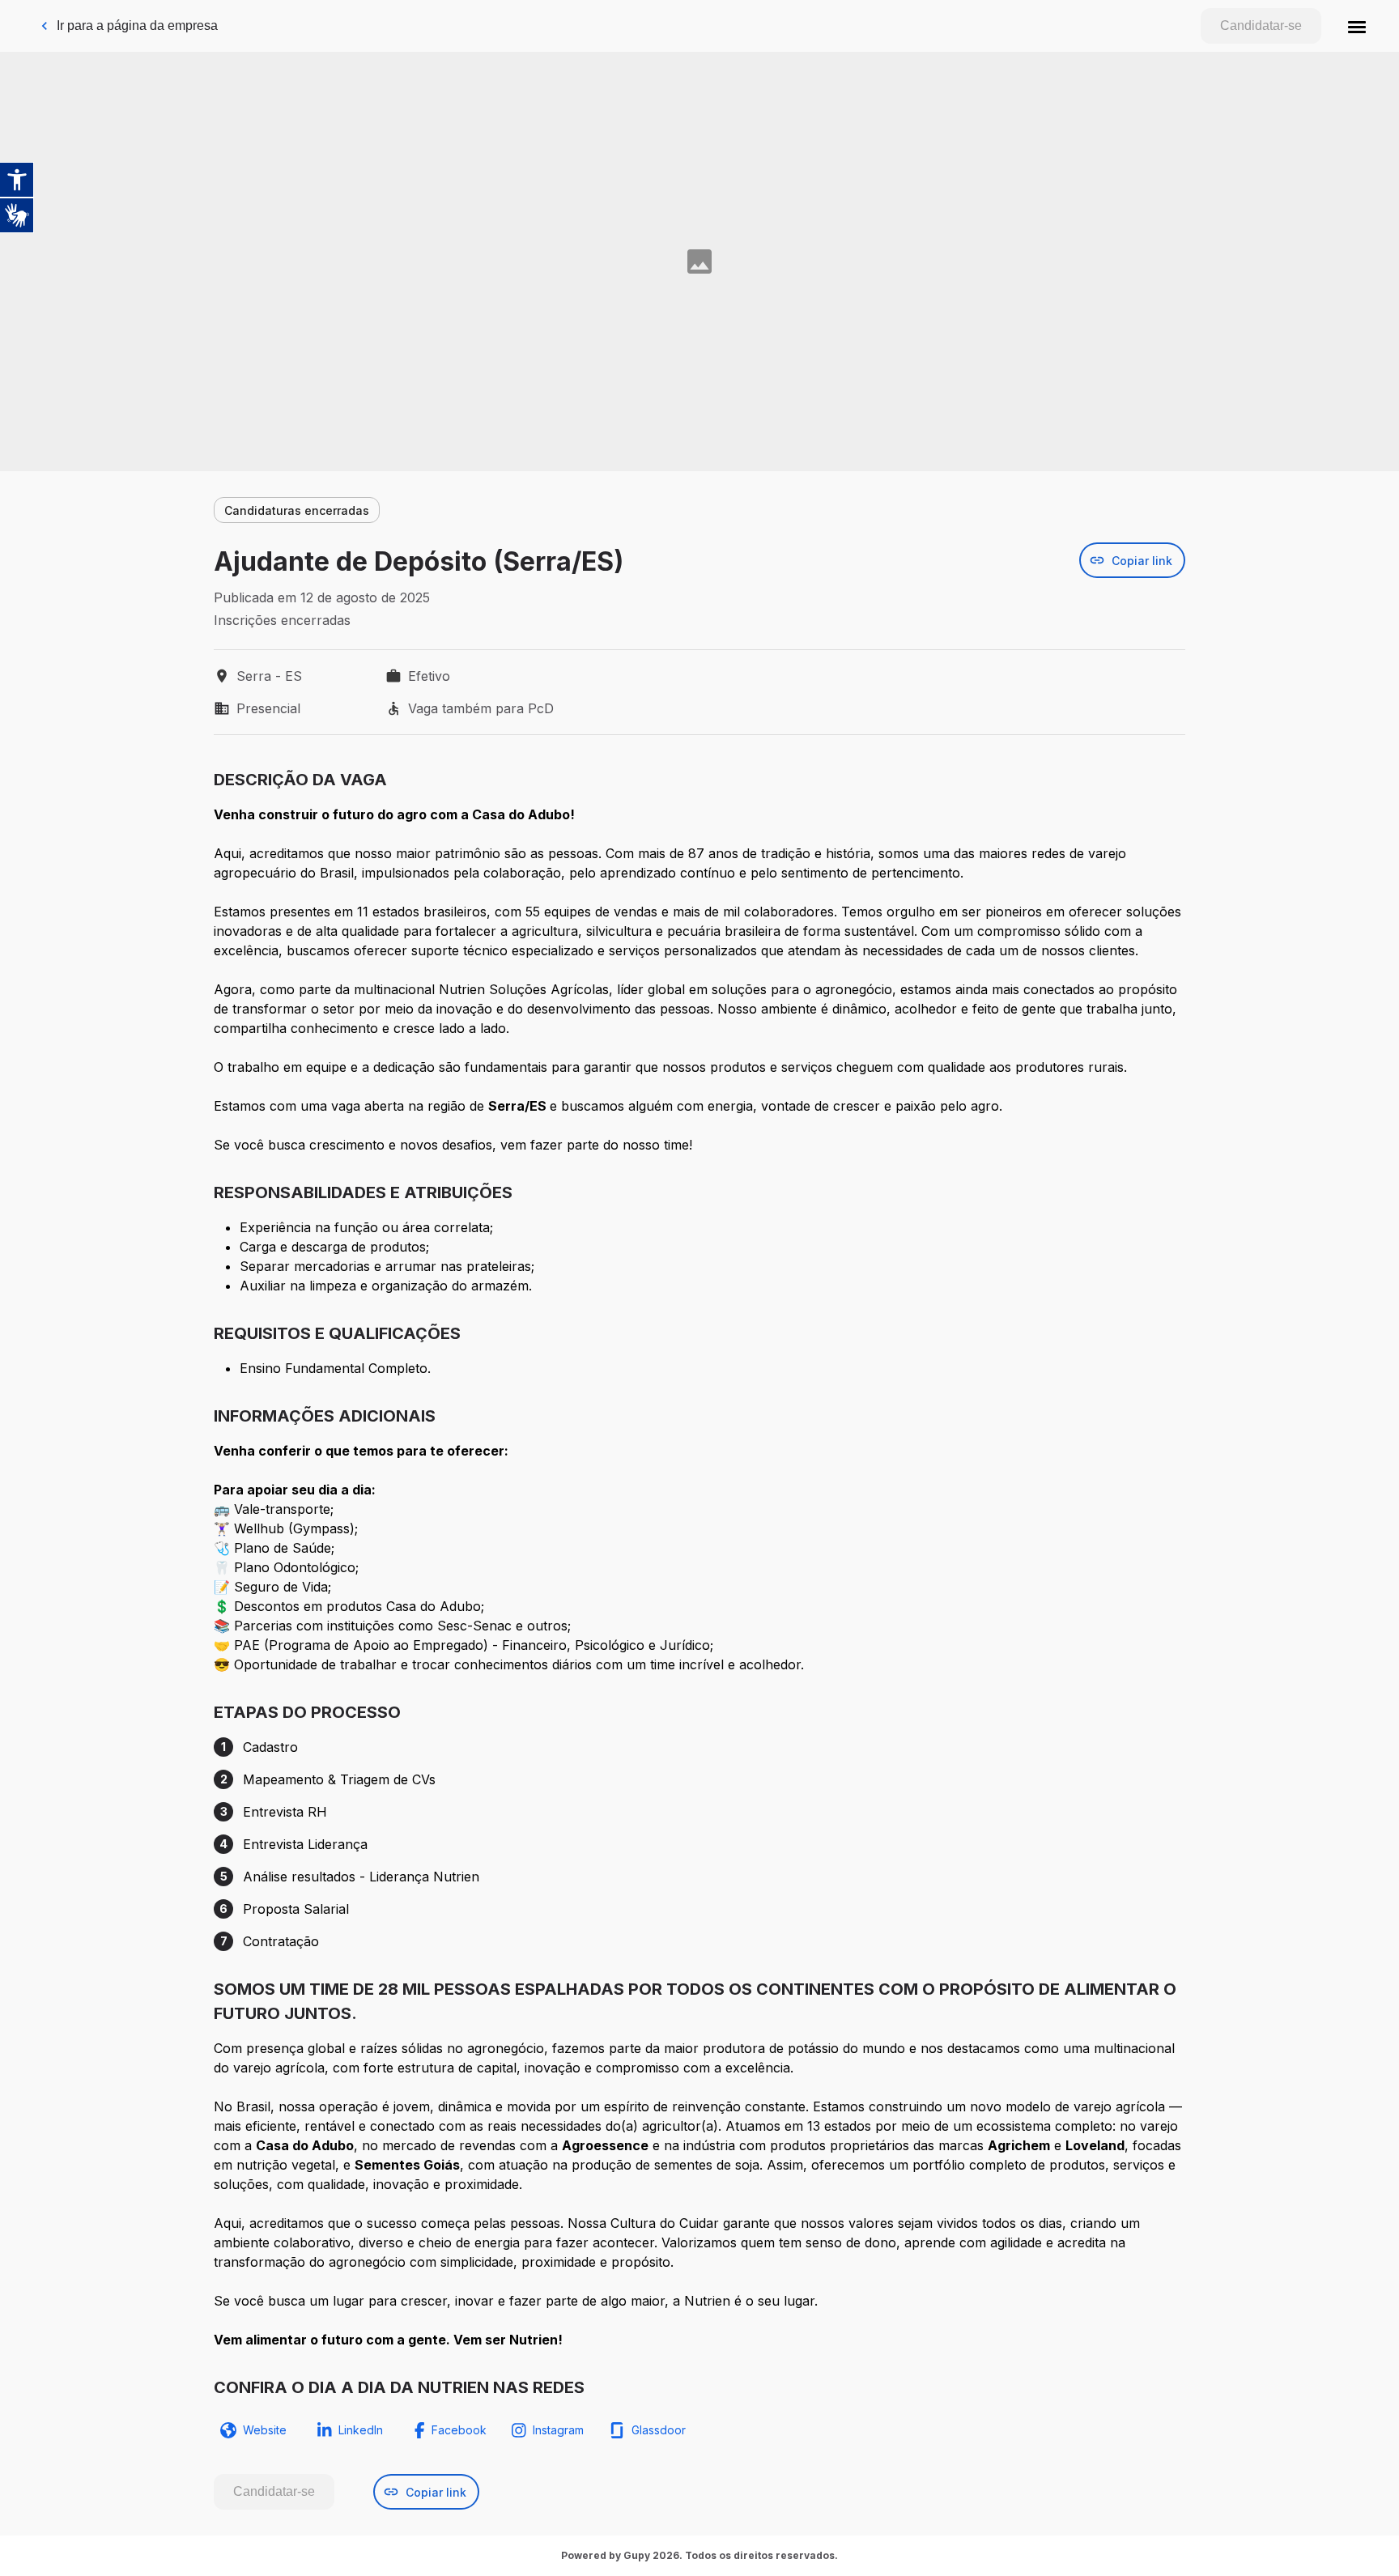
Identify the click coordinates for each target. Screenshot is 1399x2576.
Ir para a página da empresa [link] (137, 26)
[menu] (1357, 26)
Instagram (558, 2430)
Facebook (459, 2430)
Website (265, 2430)
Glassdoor (659, 2430)
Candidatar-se (1261, 26)
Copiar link (1142, 561)
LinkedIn (361, 2430)
